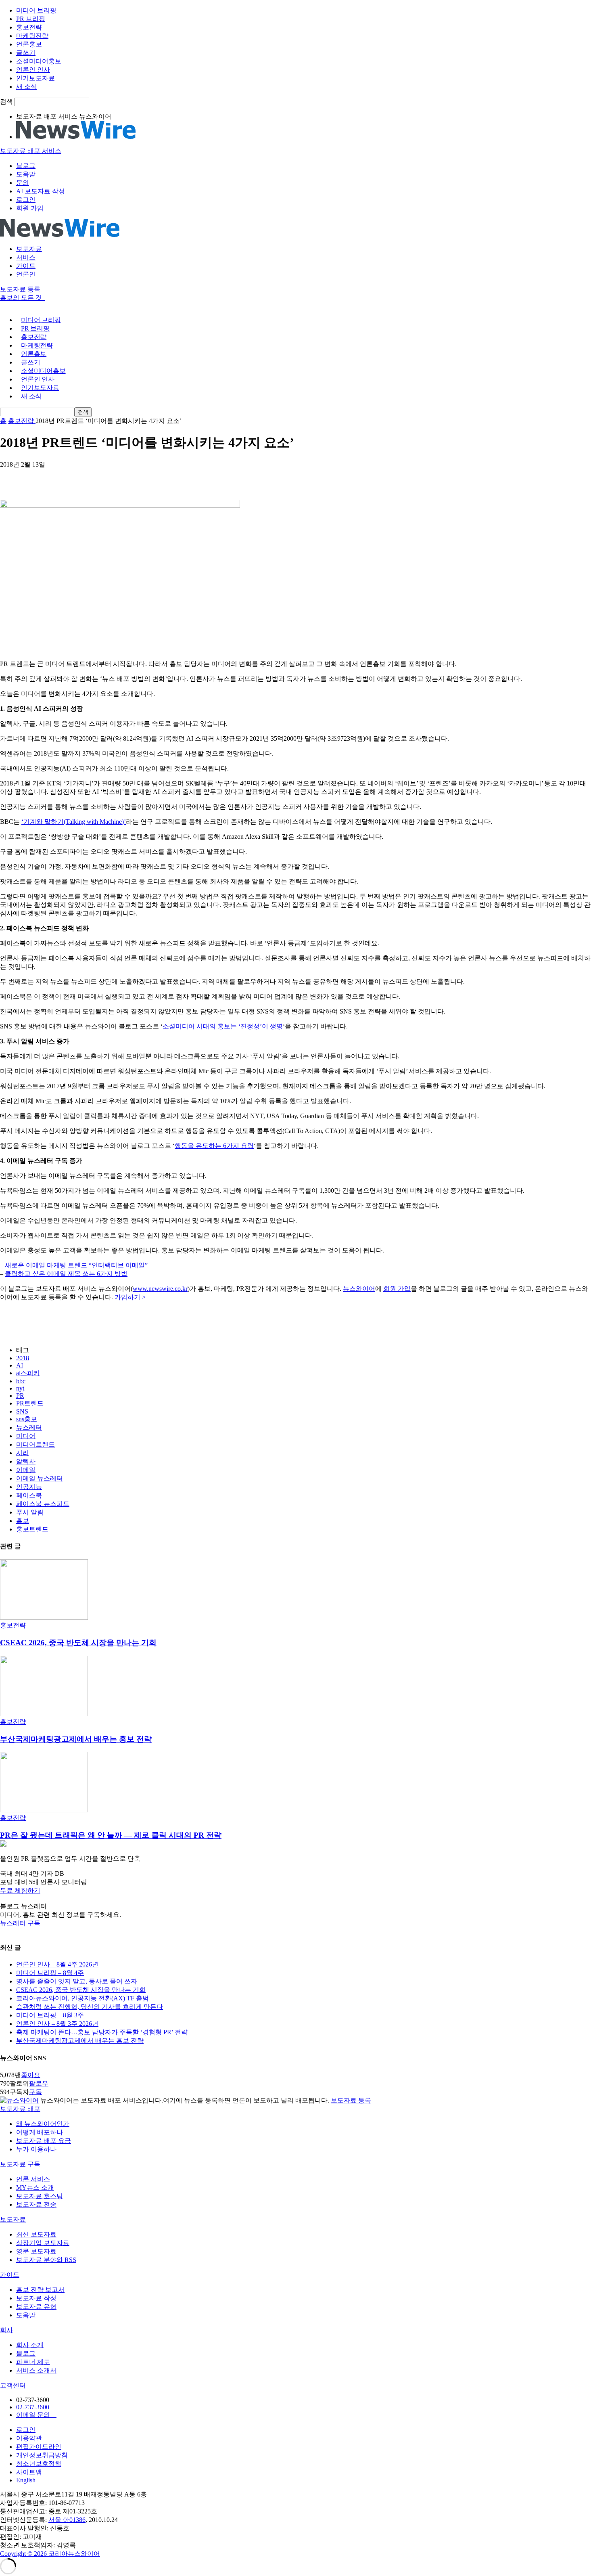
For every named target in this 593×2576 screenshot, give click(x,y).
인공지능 (29, 1487)
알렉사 (26, 1461)
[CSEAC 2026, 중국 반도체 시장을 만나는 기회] (44, 1618)
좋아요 (31, 2075)
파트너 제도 (33, 2362)
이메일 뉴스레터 (40, 1478)
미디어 (26, 1436)
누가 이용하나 (36, 2149)
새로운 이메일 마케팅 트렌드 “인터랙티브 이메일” (76, 1265)
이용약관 (29, 2438)
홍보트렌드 (32, 1529)
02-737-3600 (33, 2407)
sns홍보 (27, 1419)
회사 (6, 2330)
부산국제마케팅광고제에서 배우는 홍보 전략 (76, 1739)
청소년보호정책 (39, 2464)
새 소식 (27, 87)
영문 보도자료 (36, 2251)
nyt (20, 1388)
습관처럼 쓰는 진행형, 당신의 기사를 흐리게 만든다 (90, 2007)
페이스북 (29, 1495)
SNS (22, 1411)
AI (20, 1365)
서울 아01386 (67, 2520)
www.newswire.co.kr (160, 1289)
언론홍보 (29, 44)
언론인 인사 (33, 70)
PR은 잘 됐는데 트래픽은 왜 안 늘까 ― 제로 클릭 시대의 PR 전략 (111, 1835)
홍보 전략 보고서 (40, 2290)
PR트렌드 (30, 1403)
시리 (23, 1453)
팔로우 (39, 2083)
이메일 (26, 1470)
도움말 (26, 174)
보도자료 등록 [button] (20, 289)
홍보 (23, 1521)
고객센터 (13, 2385)
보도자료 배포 (20, 2109)
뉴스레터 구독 (20, 1923)
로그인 (26, 200)
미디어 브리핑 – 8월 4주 (50, 1973)
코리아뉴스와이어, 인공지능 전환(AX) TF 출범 (82, 1998)
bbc (21, 1381)
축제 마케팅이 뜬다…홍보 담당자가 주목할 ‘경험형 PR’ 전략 (102, 2032)
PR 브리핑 (31, 19)
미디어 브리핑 (36, 10)
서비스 (26, 257)
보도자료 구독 (20, 2164)
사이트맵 (29, 2472)
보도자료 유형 (36, 2307)
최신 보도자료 (36, 2234)
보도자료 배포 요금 (44, 2141)
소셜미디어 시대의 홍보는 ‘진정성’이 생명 (223, 1026)
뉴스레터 (29, 1427)
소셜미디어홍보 (39, 61)
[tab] (296, 2109)
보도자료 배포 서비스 (31, 151)
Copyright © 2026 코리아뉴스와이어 (50, 2554)
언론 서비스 (33, 2179)
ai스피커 (28, 1373)
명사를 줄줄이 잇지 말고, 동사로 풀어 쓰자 (77, 1981)
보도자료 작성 (36, 2298)
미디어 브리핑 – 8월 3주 (50, 2015)
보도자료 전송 (36, 2204)
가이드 (26, 266)
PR (20, 1396)
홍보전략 (29, 27)
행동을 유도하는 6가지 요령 (214, 1146)
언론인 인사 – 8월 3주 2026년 (57, 2024)
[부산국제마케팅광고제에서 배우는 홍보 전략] (44, 1714)
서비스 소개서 (36, 2370)
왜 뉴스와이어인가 (43, 2124)
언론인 (26, 274)
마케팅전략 (32, 36)
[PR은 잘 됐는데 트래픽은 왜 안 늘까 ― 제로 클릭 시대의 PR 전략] (44, 1810)
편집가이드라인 (39, 2447)
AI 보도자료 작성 (41, 191)
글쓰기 (26, 53)
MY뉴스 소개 (35, 2188)
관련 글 (10, 1546)
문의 (23, 183)
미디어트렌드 (35, 1444)
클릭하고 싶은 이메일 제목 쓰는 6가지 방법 (66, 1274)
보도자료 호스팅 (40, 2196)
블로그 (26, 166)
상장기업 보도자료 (43, 2243)
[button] (296, 1891)
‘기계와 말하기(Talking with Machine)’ (74, 822)
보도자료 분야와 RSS (46, 2260)
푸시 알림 (30, 1512)
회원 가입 (30, 208)
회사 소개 (30, 2345)
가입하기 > (130, 1297)
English (26, 2480)
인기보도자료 (35, 78)
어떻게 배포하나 (40, 2132)
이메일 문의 (36, 2415)
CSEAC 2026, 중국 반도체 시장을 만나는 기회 (78, 1643)
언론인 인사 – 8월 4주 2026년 (57, 1964)
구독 (35, 2092)
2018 (23, 1358)
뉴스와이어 (359, 1289)
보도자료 (29, 249)
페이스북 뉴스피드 (43, 1504)
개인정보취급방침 (42, 2455)
